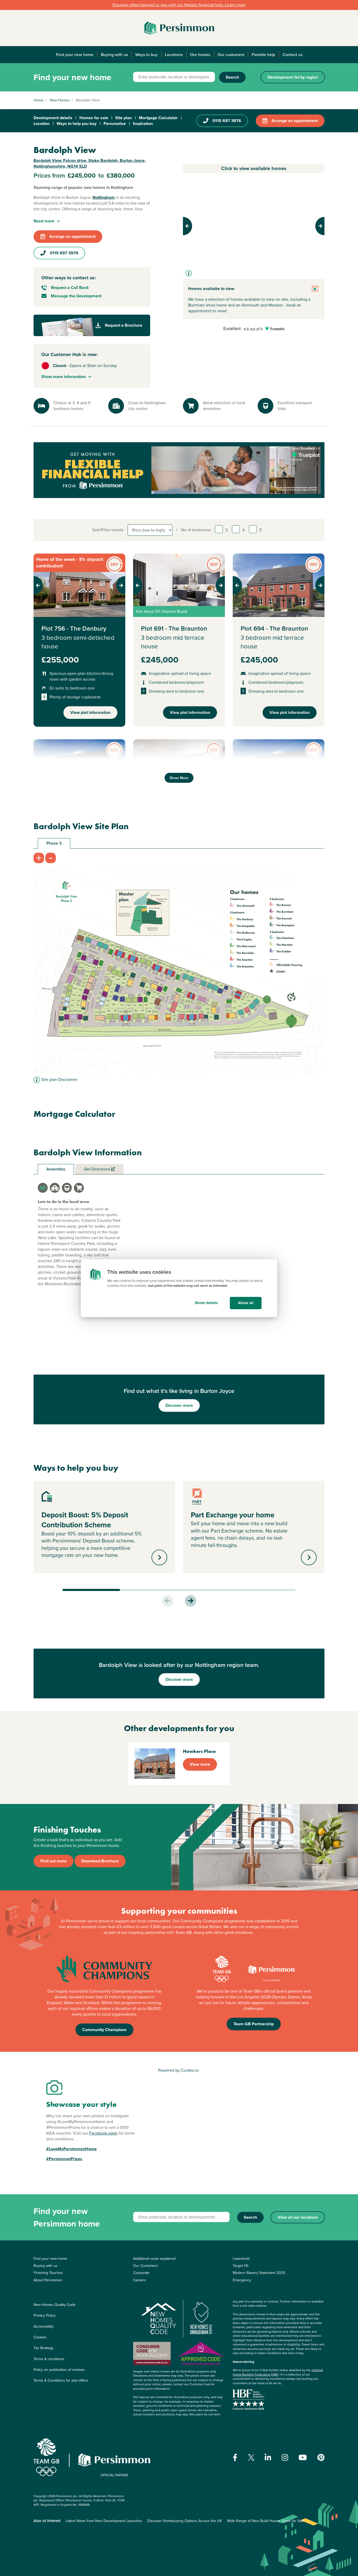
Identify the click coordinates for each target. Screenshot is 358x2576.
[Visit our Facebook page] (235, 2458)
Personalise (115, 124)
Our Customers (146, 2266)
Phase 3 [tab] (54, 843)
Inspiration (143, 124)
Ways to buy (146, 55)
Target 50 (241, 2266)
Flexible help (263, 55)
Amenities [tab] (56, 1169)
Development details (53, 118)
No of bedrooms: (196, 530)
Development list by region (293, 77)
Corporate (141, 2273)
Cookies (40, 2337)
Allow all (246, 1303)
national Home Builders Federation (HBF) (278, 2372)
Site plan (124, 118)
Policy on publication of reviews (59, 2370)
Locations (174, 55)
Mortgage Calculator (158, 118)
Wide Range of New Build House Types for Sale (266, 2521)
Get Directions (97, 1169)
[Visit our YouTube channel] (303, 2458)
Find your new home (75, 55)
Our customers (231, 55)
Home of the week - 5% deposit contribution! (70, 563)
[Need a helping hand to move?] (179, 470)
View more (200, 1764)
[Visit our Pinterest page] (321, 2458)
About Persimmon (48, 2280)
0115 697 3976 (227, 121)
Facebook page (103, 2133)
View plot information (90, 712)
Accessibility (44, 2326)
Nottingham (104, 197)
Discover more (179, 1405)
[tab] (43, 1188)
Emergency (242, 2280)
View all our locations (298, 2217)
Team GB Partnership (254, 2024)
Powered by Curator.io (178, 2070)
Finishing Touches (48, 2273)
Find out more (53, 1861)
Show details (206, 1303)
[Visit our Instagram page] (285, 2458)
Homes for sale (94, 118)
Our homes (200, 55)
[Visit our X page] (251, 2457)
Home (39, 100)
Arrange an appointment (295, 121)
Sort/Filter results (108, 530)
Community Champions (104, 2030)
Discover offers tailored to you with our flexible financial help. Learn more (179, 5)
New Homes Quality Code (55, 2305)
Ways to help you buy (77, 124)
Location (42, 124)
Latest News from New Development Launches (104, 2521)
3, (227, 530)
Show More (179, 778)
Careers (140, 2280)
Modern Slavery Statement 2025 (259, 2273)
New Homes (60, 100)
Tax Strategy (44, 2348)
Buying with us (114, 55)
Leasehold (241, 2259)
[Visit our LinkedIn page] (268, 2458)
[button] (194, 226)
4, (244, 530)
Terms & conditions (49, 2359)
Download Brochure (100, 1861)
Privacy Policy (45, 2315)
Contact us (292, 55)
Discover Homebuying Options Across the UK (185, 2521)
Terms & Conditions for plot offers (61, 2380)
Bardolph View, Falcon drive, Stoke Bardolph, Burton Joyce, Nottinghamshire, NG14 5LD (90, 163)
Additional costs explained (154, 2259)
